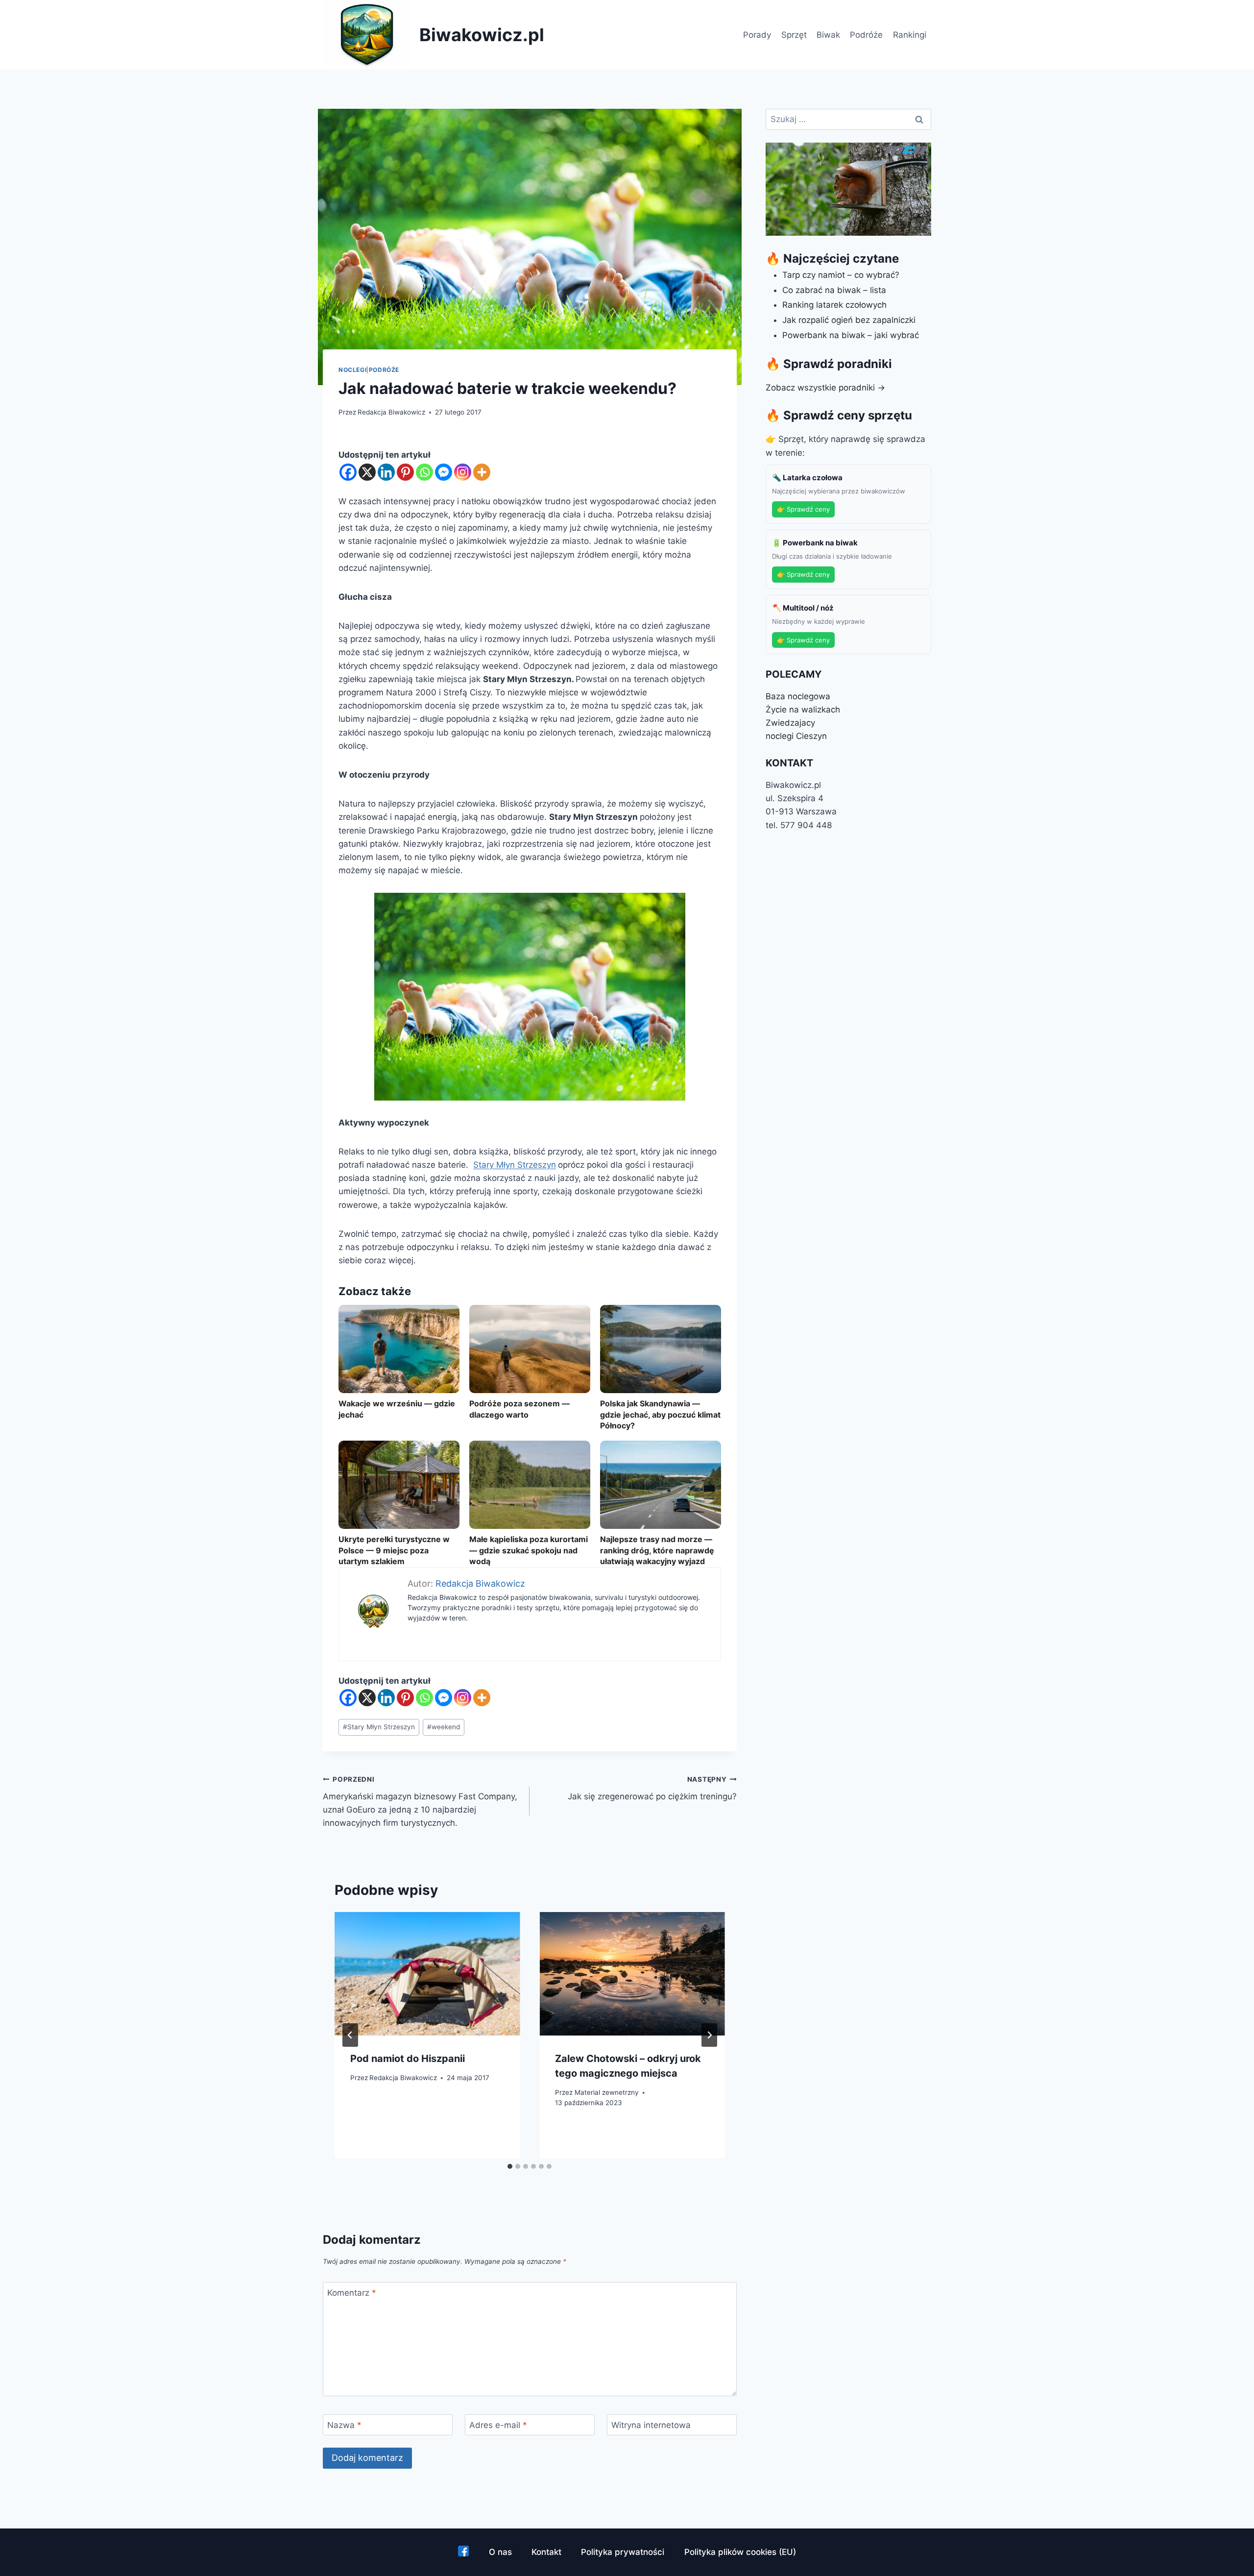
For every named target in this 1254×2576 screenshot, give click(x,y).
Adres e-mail (498, 2425)
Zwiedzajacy (790, 723)
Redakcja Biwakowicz (391, 412)
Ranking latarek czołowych (834, 305)
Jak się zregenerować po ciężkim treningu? (652, 1788)
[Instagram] (463, 472)
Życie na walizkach (803, 710)
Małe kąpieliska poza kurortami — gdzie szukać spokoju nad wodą (529, 1550)
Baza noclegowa (798, 696)
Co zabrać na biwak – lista (834, 290)
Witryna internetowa (651, 2425)
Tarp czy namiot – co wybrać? (841, 275)
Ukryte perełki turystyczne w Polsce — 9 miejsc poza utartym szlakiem (394, 1550)
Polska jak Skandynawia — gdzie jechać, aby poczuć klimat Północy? (660, 1414)
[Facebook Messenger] (444, 472)
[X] (367, 472)
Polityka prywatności (623, 2552)
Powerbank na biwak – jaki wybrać (851, 335)
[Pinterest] (405, 472)
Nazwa (344, 2425)
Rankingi (910, 35)
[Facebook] (348, 472)
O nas (500, 2552)
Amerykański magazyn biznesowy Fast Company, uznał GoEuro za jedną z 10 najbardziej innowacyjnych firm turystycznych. (420, 1802)
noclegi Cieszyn (796, 736)
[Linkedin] (386, 472)
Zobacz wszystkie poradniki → (825, 388)
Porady (757, 35)
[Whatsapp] (424, 472)
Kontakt (546, 2552)
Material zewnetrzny (607, 2092)
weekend (444, 1727)
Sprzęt (794, 35)
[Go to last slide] (350, 2035)
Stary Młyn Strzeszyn (515, 1165)
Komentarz (352, 2293)
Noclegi (352, 370)
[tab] (510, 2166)
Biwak (828, 35)
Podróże (866, 35)
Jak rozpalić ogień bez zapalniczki (849, 320)
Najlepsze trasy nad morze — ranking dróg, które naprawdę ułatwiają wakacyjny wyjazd (657, 1550)
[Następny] (709, 2035)
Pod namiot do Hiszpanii (408, 2059)
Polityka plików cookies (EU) (740, 2552)
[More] (482, 472)
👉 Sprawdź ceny (803, 509)
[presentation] (427, 1974)
